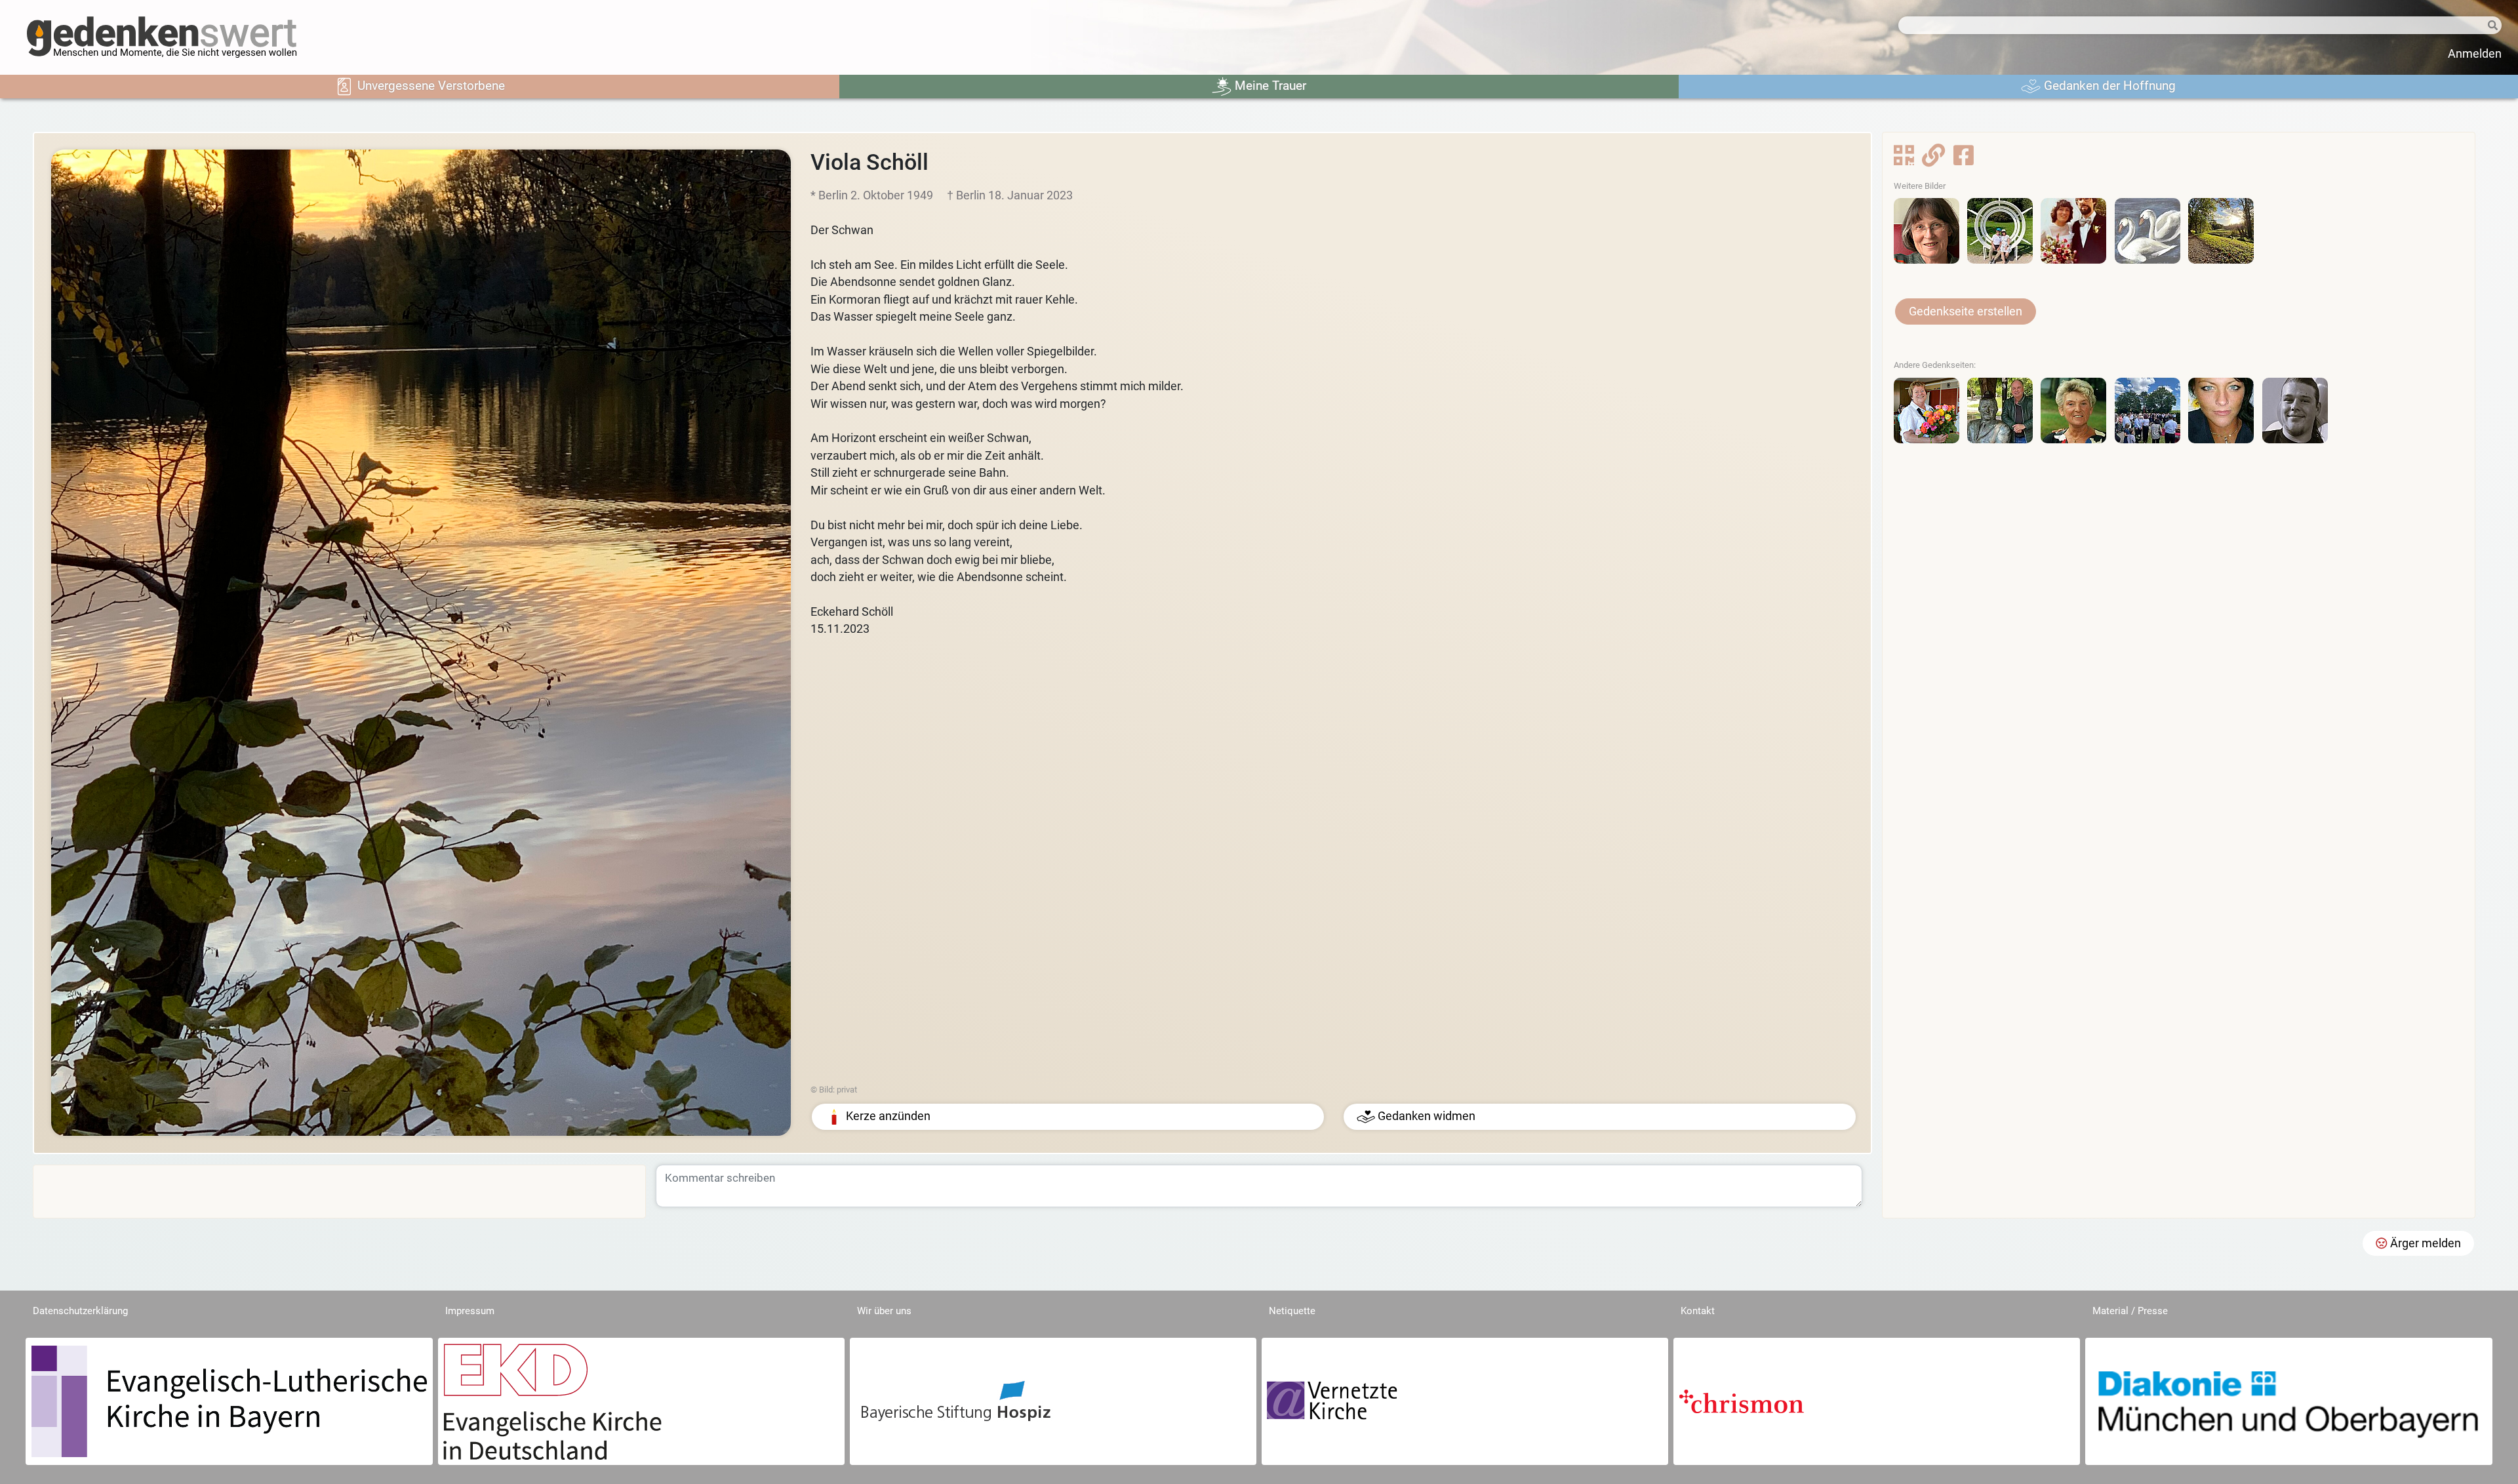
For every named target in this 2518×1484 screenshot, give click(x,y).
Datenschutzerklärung (80, 1311)
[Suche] (2472, 26)
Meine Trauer (1269, 86)
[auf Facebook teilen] (1964, 159)
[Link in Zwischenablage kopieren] (1933, 159)
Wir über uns (884, 1311)
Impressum (470, 1311)
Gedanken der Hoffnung (2108, 86)
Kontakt (1698, 1311)
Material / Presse (2130, 1311)
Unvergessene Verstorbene (430, 86)
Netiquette (1292, 1311)
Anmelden (2475, 54)
